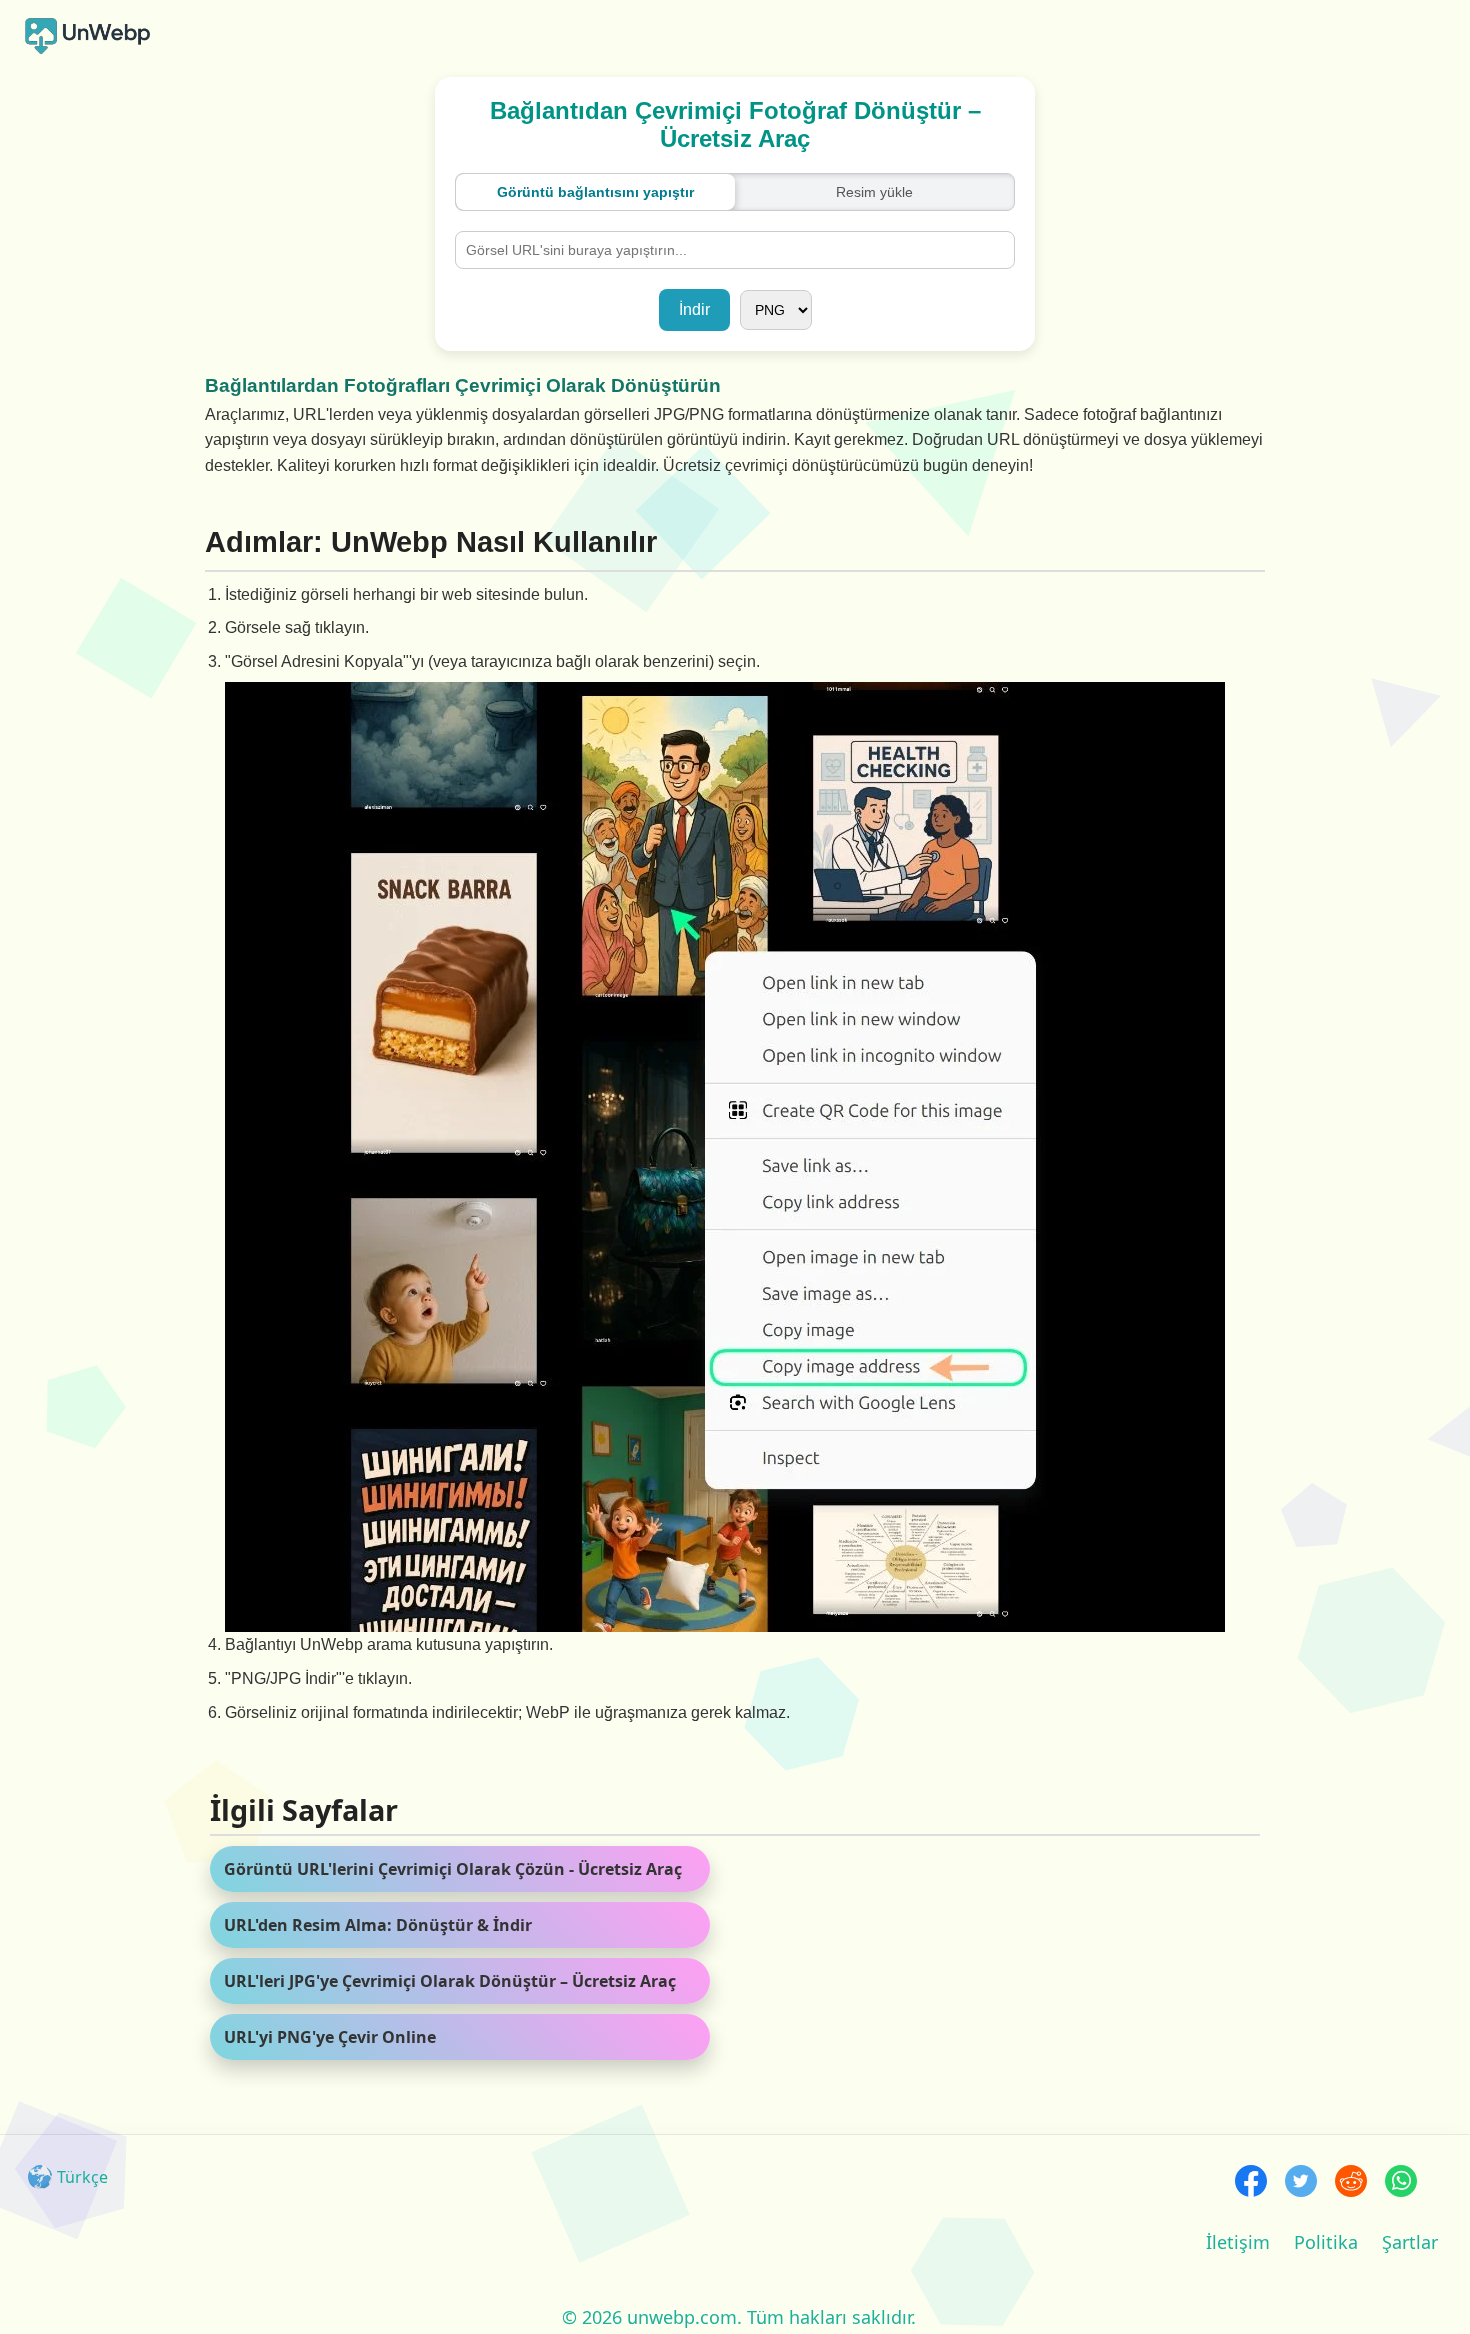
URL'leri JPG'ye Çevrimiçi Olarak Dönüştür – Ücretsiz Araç (450, 1981)
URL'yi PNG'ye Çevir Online (330, 2037)
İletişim (1238, 2242)
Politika (1326, 2242)
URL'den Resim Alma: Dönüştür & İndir (378, 1925)
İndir (694, 309)
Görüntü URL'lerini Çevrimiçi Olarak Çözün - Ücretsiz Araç (453, 1869)
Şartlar (1410, 2242)
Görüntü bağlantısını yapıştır (595, 192)
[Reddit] (1351, 2183)
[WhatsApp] (1401, 2183)
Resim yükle (874, 192)
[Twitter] (1301, 2183)
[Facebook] (1251, 2183)
